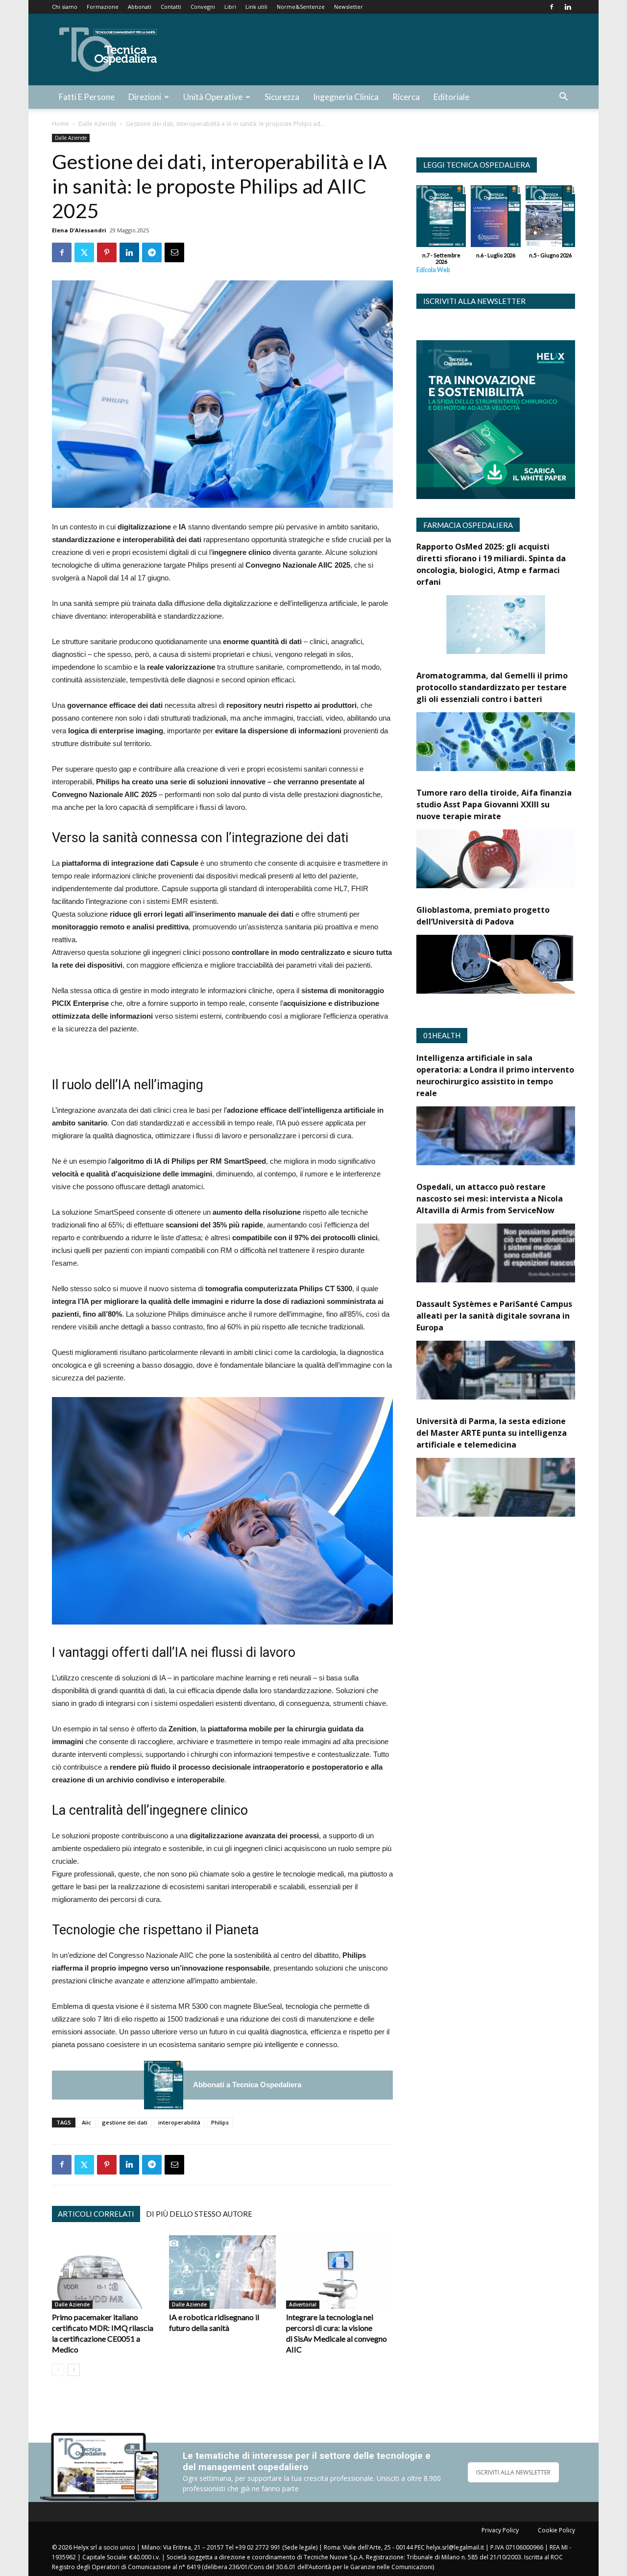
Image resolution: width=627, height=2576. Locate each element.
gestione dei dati (125, 2122)
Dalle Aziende (97, 124)
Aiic (86, 2122)
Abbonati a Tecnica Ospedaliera (247, 2085)
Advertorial (303, 2304)
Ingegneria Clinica (346, 97)
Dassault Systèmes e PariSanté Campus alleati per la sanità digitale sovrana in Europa (494, 1316)
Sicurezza (282, 97)
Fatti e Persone (87, 97)
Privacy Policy (500, 2530)
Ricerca (406, 97)
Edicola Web (433, 270)
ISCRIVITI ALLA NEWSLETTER (513, 2472)
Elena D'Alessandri (79, 230)
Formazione (103, 7)
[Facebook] (552, 7)
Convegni (203, 7)
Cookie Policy (556, 2530)
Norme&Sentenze (301, 7)
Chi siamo (65, 7)
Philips (220, 2122)
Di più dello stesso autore (199, 2214)
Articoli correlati (96, 2214)
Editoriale (451, 97)
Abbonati (140, 7)
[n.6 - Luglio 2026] (495, 219)
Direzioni (145, 97)
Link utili (256, 7)
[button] (563, 98)
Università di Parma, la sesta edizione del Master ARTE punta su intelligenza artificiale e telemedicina (492, 1433)
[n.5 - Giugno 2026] (550, 219)
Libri (230, 7)
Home (60, 124)
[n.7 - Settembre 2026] (164, 2085)
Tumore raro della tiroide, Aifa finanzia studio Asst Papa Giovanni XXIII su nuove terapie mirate (494, 804)
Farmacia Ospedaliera (468, 525)
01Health (442, 1035)
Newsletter (349, 7)
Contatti (171, 7)
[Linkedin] (568, 7)
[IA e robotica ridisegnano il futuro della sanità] (222, 2272)
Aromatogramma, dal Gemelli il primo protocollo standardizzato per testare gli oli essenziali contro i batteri (492, 687)
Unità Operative (213, 97)
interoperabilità (179, 2122)
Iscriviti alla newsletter (474, 301)
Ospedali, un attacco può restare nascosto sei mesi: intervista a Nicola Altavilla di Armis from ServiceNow (490, 1199)
